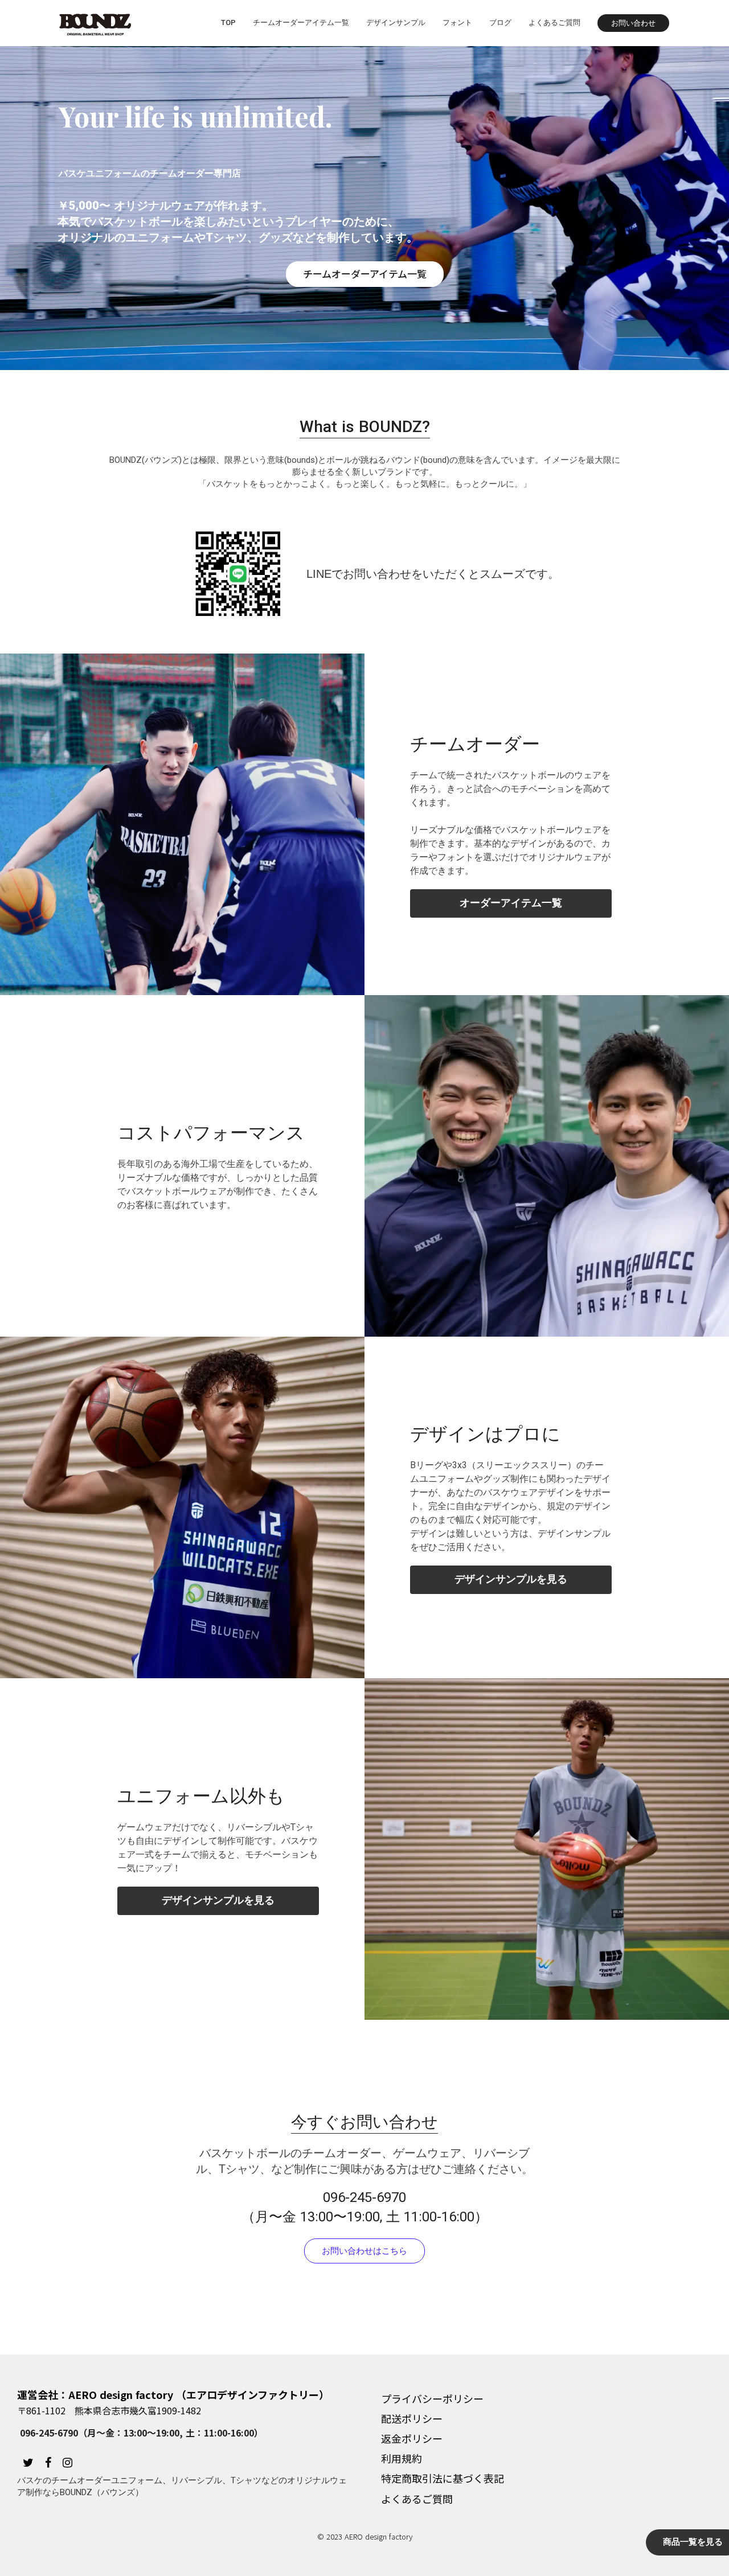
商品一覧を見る (693, 2542)
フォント (457, 22)
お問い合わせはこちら (364, 2251)
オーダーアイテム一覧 (511, 903)
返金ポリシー (412, 2438)
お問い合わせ (633, 23)
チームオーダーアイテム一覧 (301, 22)
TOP (228, 22)
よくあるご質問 (554, 22)
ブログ (500, 22)
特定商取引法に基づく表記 (443, 2478)
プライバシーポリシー (432, 2398)
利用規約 (402, 2458)
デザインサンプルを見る (511, 1579)
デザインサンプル (396, 22)
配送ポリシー (412, 2418)
